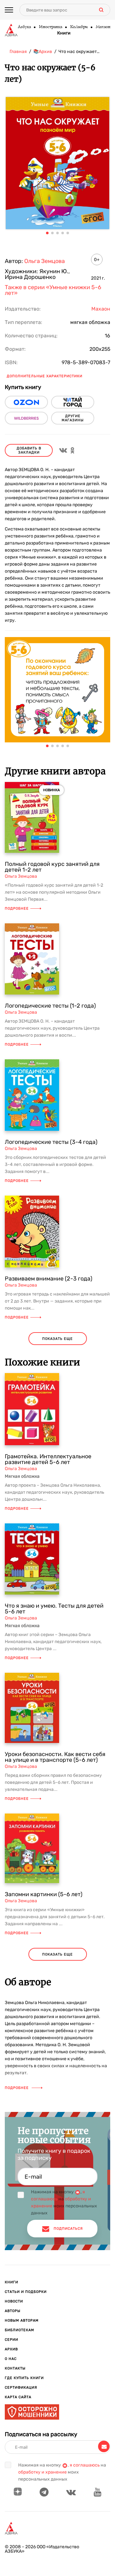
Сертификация (21, 2388)
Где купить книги (24, 2378)
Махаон (103, 27)
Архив (11, 2349)
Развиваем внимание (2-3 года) (49, 1279)
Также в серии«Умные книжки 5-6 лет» (53, 290)
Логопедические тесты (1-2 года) (50, 1006)
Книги (64, 33)
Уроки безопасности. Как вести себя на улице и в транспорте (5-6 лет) (55, 1757)
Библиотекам (19, 2330)
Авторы (13, 2311)
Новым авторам (22, 2321)
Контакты (15, 2368)
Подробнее (17, 909)
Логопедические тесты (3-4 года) (51, 1142)
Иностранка (50, 27)
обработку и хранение (42, 2472)
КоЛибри (79, 27)
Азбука (24, 27)
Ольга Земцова (45, 261)
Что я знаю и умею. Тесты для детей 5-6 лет (54, 1609)
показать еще (57, 1339)
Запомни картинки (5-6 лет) (44, 1894)
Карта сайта (18, 2397)
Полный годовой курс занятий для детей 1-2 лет (52, 867)
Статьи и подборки (26, 2292)
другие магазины (73, 418)
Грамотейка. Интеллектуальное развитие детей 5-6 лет (48, 1459)
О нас (11, 2359)
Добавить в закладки (29, 450)
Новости (14, 2301)
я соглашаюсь (85, 2465)
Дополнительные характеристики (45, 376)
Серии (11, 2340)
